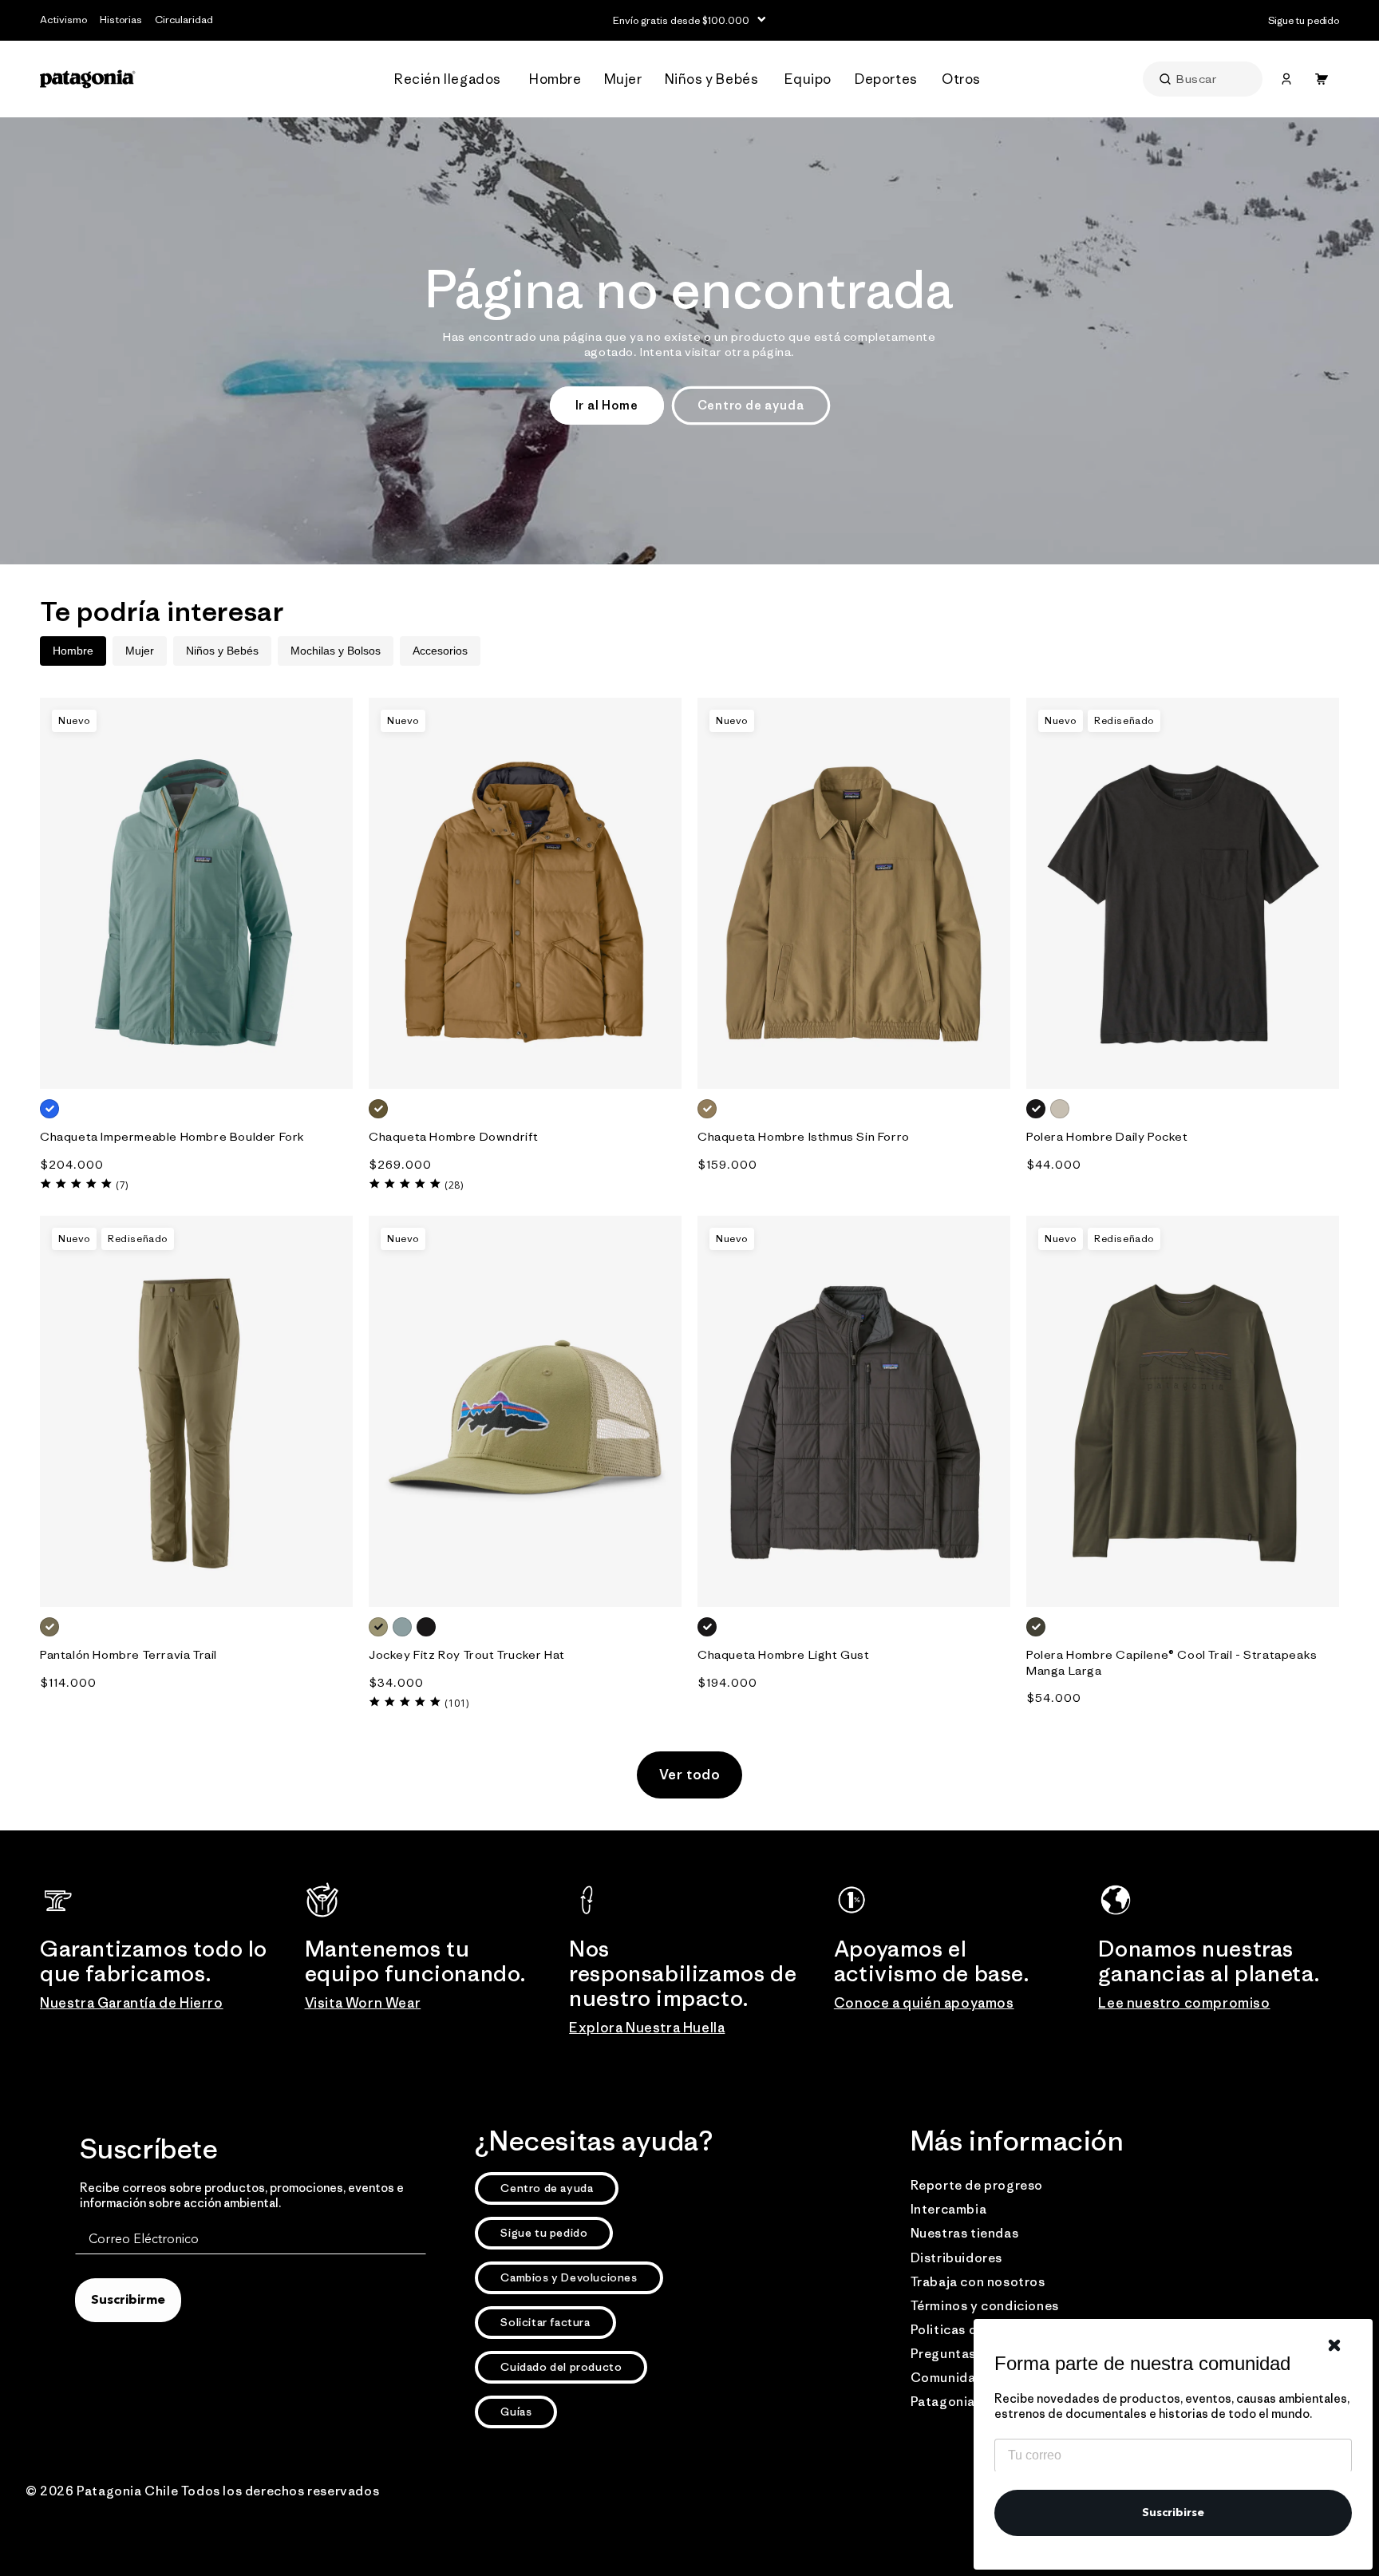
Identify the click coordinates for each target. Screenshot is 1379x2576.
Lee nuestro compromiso (1184, 2003)
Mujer (140, 651)
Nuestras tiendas (965, 2233)
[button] (452, 79)
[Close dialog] (1334, 2345)
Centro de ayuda (751, 405)
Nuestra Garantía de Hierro (132, 2003)
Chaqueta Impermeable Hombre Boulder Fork (172, 1136)
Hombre (73, 651)
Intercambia (949, 2209)
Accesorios (440, 651)
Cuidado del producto (561, 2367)
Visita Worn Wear (363, 2003)
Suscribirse (1173, 2513)
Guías (516, 2412)
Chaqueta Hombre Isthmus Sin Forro (804, 1136)
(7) (122, 1185)
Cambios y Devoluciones (569, 2277)
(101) (457, 1703)
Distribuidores (956, 2257)
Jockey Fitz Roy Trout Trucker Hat (467, 1654)
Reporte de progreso (977, 2185)
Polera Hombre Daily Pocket (1107, 1136)
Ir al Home (607, 405)
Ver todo (690, 1775)
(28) (454, 1185)
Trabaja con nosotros (978, 2281)
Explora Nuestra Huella (647, 2028)
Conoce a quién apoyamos (924, 2003)
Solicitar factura (545, 2322)
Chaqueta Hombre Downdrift (454, 1136)
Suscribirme (128, 2301)
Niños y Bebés (222, 651)
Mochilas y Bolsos (336, 651)
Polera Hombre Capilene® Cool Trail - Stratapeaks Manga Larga (1172, 1662)
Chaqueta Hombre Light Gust (784, 1654)
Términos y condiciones (985, 2305)
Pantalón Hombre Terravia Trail (128, 1654)
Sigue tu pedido (544, 2233)
